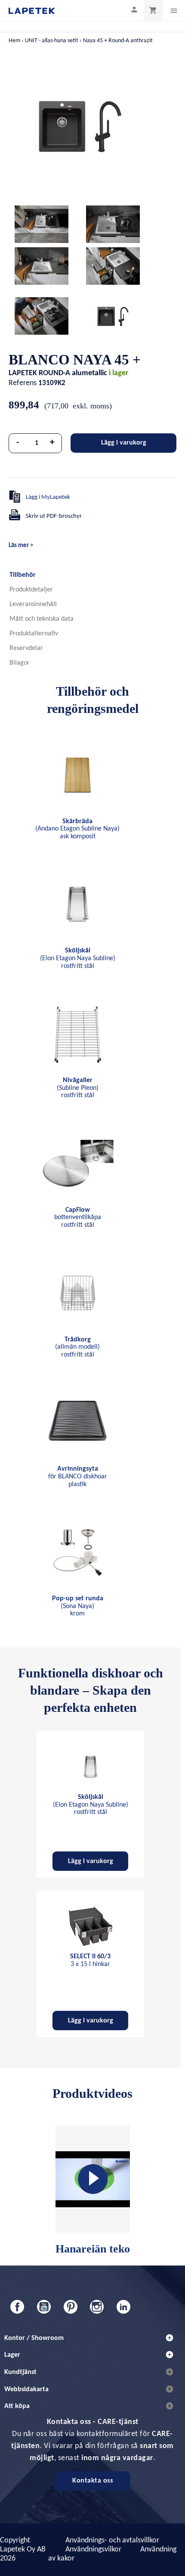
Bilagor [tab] (20, 663)
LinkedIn (123, 2307)
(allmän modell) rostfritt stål (77, 1347)
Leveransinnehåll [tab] (33, 604)
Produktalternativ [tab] (34, 634)
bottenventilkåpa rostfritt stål (78, 1218)
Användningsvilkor (93, 2550)
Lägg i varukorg (124, 443)
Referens (23, 383)
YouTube (44, 2307)
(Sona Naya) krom (78, 1606)
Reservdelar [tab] (26, 648)
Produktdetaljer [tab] (31, 590)
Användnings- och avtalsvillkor (112, 2540)
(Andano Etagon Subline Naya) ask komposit (77, 829)
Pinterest (71, 2307)
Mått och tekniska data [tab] (42, 619)
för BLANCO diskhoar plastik (78, 1476)
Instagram (97, 2307)
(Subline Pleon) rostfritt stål (78, 1088)
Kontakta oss (92, 2481)
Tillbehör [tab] (23, 575)
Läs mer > (21, 546)
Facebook (17, 2307)
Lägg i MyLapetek (48, 497)
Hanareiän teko (93, 2249)
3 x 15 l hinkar (90, 1960)
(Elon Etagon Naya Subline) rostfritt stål (78, 958)
